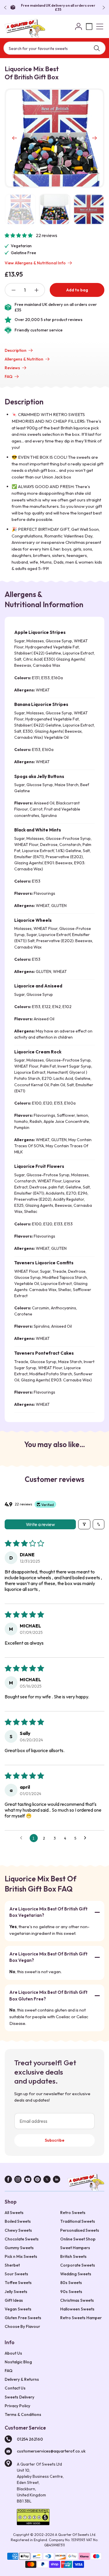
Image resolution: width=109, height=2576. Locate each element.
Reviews (12, 368)
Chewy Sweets (18, 2230)
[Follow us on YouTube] (28, 2180)
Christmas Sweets (77, 2300)
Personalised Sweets (80, 2230)
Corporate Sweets (78, 2265)
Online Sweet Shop (78, 2239)
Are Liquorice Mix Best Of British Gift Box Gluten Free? (48, 1996)
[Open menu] (100, 26)
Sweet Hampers (75, 2248)
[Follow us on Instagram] (18, 2180)
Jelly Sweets (16, 2292)
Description (16, 350)
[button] (19, 235)
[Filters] (84, 1524)
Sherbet (12, 2265)
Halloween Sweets (77, 2309)
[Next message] (103, 8)
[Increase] (36, 290)
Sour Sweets (16, 2274)
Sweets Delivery (19, 2397)
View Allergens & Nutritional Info (35, 263)
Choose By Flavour (22, 2326)
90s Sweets (71, 2292)
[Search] (97, 48)
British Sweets (73, 2256)
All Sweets (14, 2213)
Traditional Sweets (78, 2221)
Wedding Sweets (76, 2274)
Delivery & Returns (22, 2379)
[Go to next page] (87, 1838)
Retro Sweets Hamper (81, 2318)
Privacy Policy (17, 2406)
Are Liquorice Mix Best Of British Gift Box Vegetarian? (48, 1912)
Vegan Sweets (18, 2309)
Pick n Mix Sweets (21, 2256)
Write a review (40, 1524)
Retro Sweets (73, 2213)
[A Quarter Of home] (25, 28)
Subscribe (55, 2140)
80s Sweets (71, 2283)
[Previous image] (15, 138)
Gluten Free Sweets (23, 2318)
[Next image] (94, 138)
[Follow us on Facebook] (8, 2180)
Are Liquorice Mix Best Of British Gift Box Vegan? (48, 1957)
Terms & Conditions (23, 2414)
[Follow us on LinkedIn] (57, 2180)
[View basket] (89, 26)
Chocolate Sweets (22, 2239)
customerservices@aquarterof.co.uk (51, 2451)
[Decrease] (13, 290)
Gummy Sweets (19, 2248)
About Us (13, 2353)
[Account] (79, 26)
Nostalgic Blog (18, 2362)
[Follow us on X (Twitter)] (47, 2180)
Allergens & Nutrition (24, 359)
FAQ (9, 377)
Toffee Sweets (18, 2283)
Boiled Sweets (18, 2221)
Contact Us (15, 2388)
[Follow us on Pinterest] (37, 2180)
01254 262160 (30, 2439)
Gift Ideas (14, 2300)
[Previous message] (6, 8)
